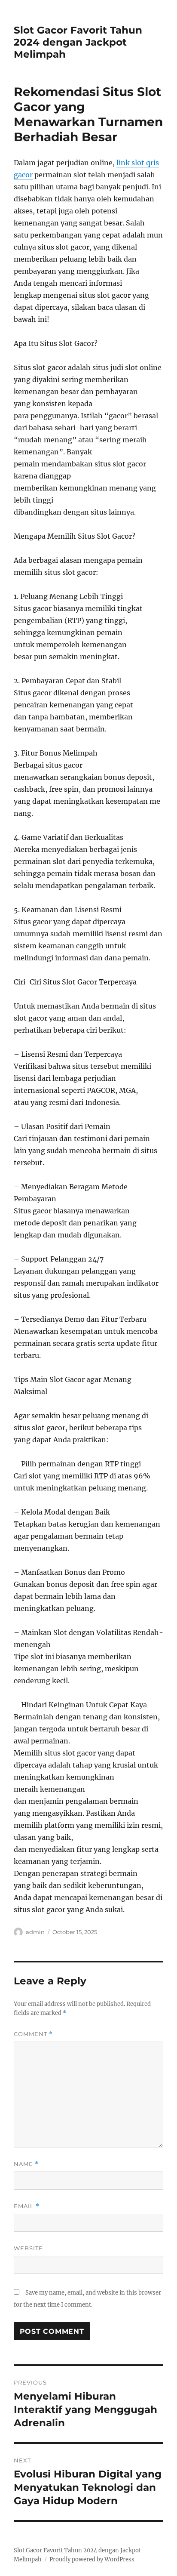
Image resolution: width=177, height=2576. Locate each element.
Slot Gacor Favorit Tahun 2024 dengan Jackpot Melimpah (78, 42)
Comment (33, 2034)
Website (28, 2248)
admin (35, 1932)
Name (26, 2164)
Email (27, 2206)
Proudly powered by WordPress (92, 2559)
